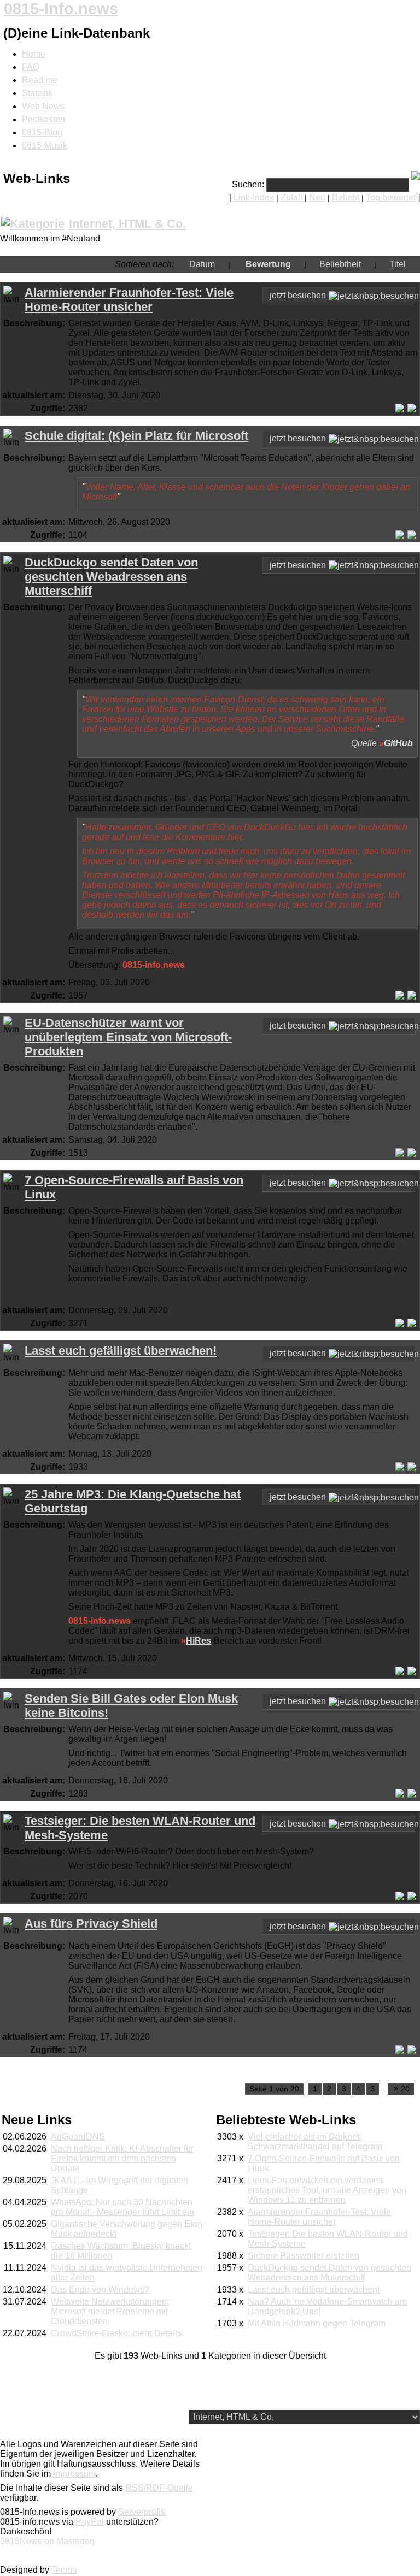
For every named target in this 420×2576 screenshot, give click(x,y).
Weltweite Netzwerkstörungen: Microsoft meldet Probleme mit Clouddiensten (110, 2311)
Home (34, 54)
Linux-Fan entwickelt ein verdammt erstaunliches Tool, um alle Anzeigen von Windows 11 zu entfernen (327, 2190)
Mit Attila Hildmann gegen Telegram (317, 2323)
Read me (40, 80)
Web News (43, 106)
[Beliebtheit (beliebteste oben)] (313, 264)
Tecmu (64, 2570)
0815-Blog (42, 132)
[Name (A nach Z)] (412, 264)
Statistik (37, 93)
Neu (317, 197)
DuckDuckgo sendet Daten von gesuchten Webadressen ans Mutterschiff (111, 577)
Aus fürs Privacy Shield (91, 1924)
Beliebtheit (340, 264)
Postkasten (43, 119)
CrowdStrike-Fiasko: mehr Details (116, 2333)
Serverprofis (142, 2512)
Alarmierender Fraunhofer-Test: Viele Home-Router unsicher (129, 300)
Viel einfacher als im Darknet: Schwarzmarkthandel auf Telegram (315, 2141)
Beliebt (346, 197)
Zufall (291, 197)
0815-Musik (45, 146)
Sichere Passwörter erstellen (304, 2256)
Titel (398, 264)
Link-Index (254, 197)
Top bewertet (391, 197)
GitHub (398, 743)
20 (402, 2088)
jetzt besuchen (298, 295)
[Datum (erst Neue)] (183, 264)
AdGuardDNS (78, 2137)
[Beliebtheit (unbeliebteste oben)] (367, 264)
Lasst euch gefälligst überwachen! (121, 1351)
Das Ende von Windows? (100, 2290)
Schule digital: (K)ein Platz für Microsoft (136, 436)
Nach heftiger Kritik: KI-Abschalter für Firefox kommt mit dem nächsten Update (122, 2158)
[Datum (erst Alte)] (221, 264)
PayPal (90, 2522)
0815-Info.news (61, 9)
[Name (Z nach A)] (383, 264)
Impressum (74, 2474)
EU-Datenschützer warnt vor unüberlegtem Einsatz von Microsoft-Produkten (128, 1037)
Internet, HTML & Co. (127, 224)
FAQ (31, 67)
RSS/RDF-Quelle (159, 2488)
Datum (202, 264)
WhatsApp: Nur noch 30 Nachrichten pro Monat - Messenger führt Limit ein (122, 2207)
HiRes (199, 1641)
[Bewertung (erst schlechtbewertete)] (297, 264)
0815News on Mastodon (47, 2541)
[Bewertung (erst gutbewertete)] (237, 264)
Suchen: (248, 184)
